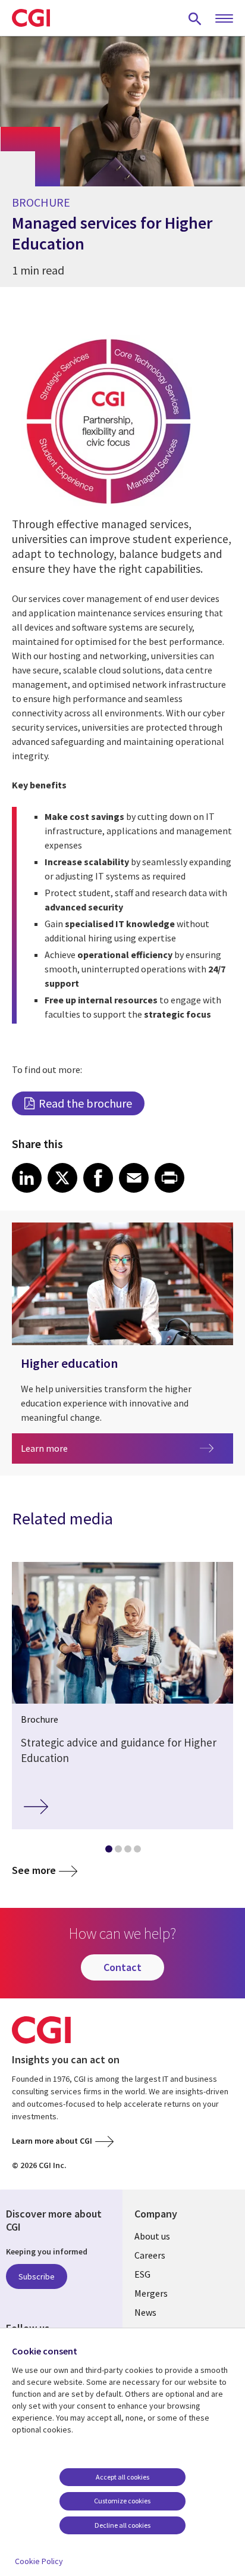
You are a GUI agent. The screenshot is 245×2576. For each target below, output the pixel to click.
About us (152, 2236)
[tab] (108, 1851)
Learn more (79, 1448)
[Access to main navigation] (224, 19)
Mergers (151, 2293)
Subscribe (37, 2276)
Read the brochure (85, 1103)
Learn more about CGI (52, 2141)
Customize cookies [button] (122, 2501)
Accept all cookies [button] (122, 2477)
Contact (122, 1967)
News (145, 2312)
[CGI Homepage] (31, 18)
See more (34, 1870)
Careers (150, 2255)
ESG (142, 2274)
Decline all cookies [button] (122, 2525)
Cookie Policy (39, 2561)
